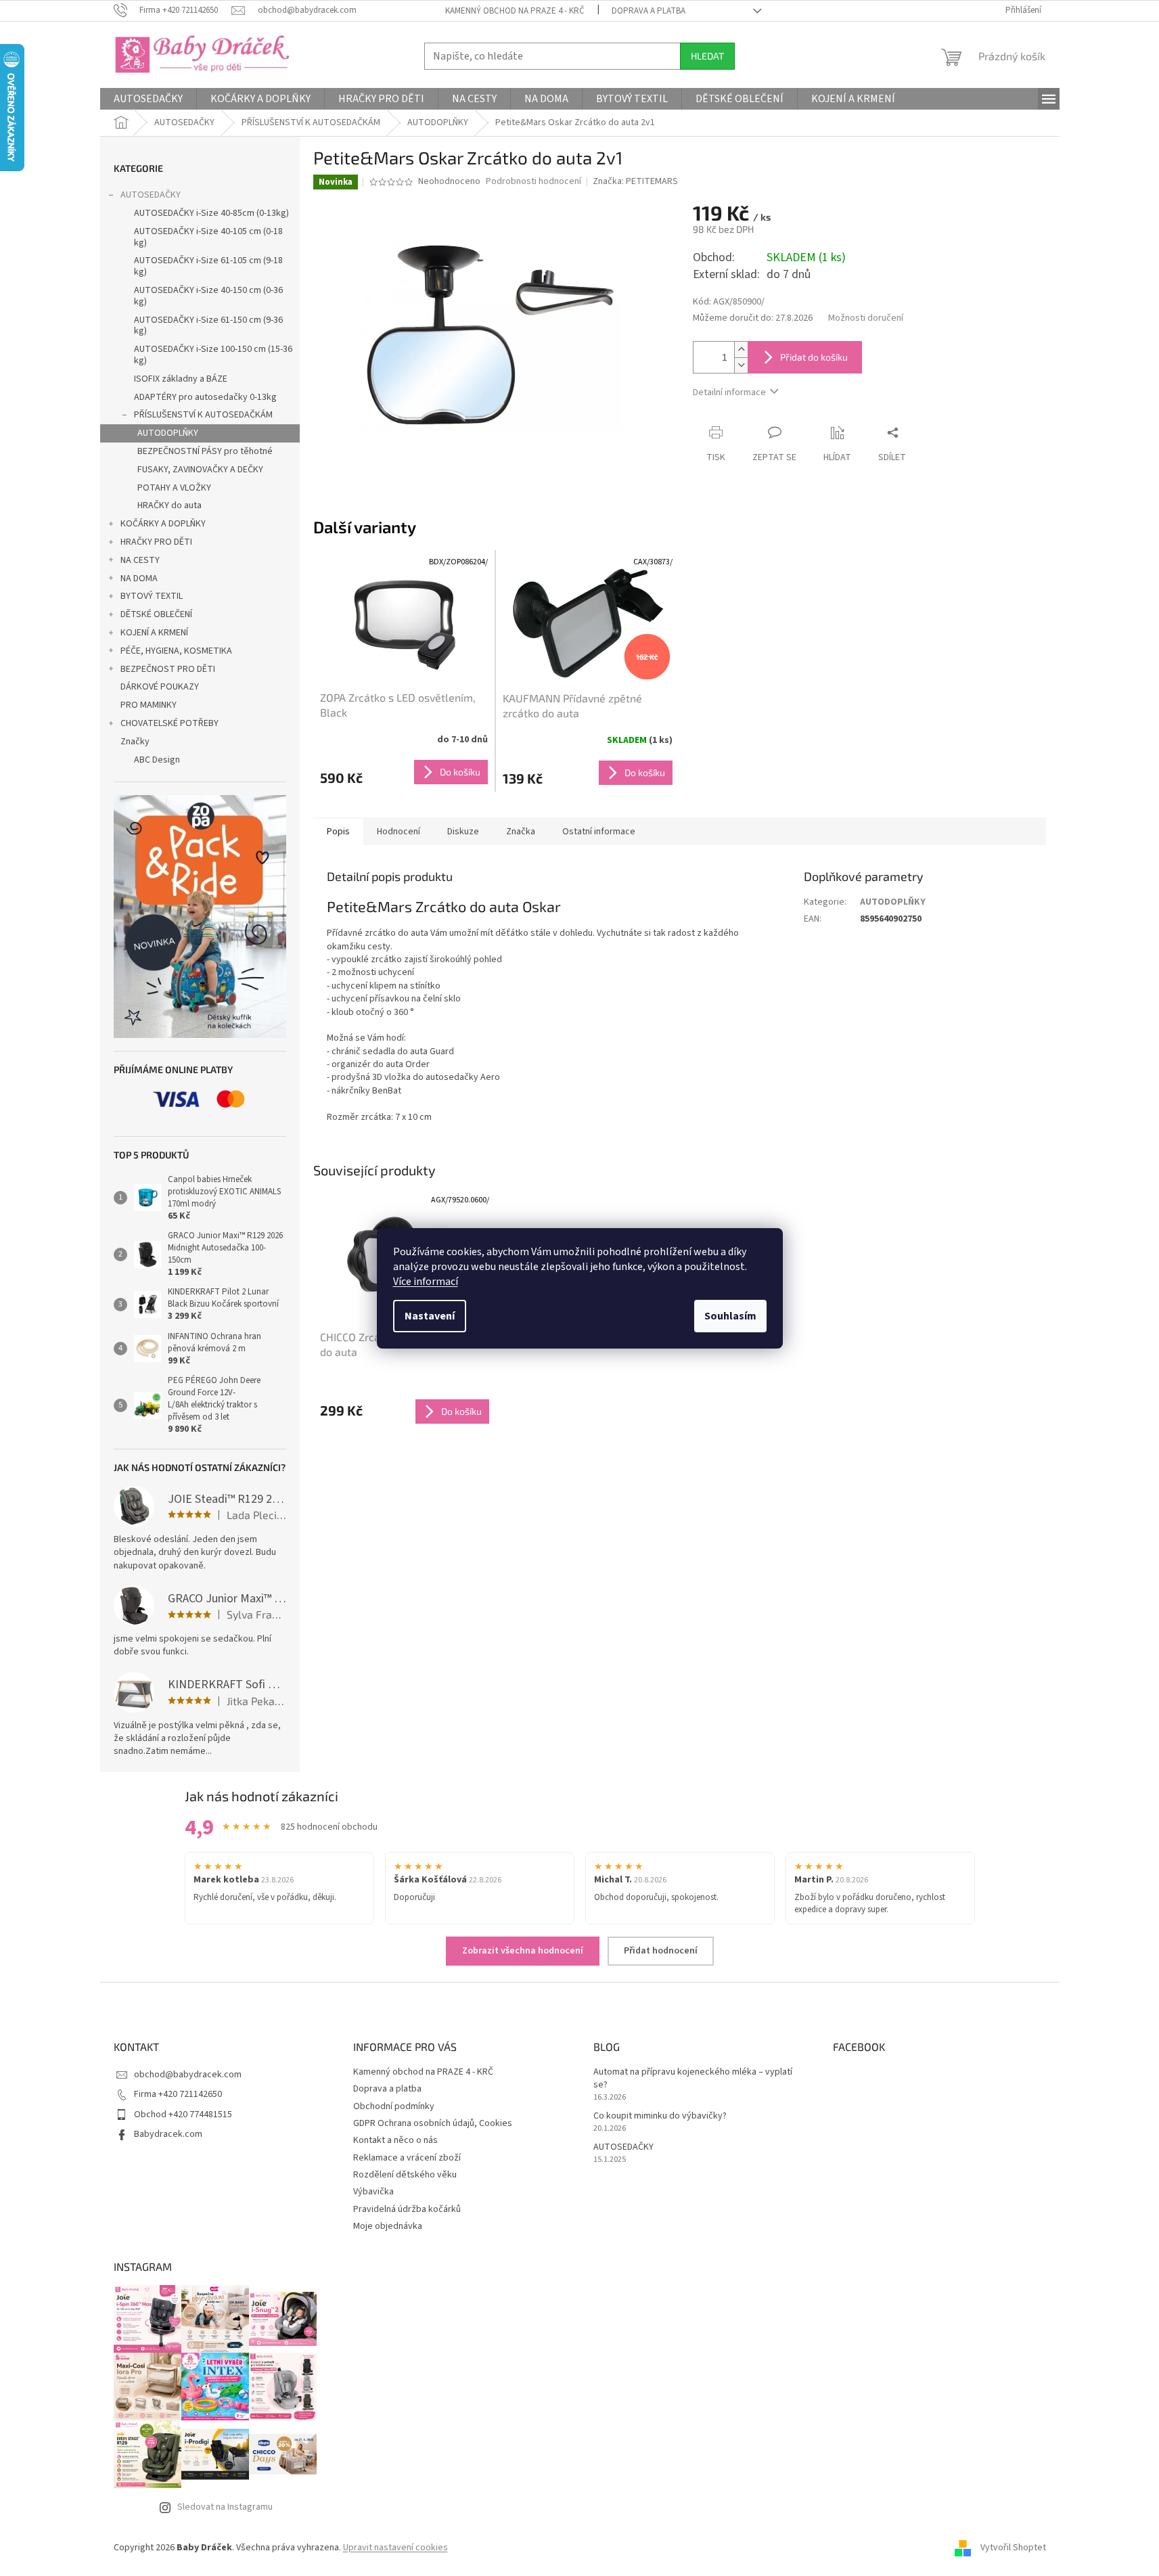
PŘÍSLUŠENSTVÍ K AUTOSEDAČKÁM (203, 415)
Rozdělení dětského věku (405, 2175)
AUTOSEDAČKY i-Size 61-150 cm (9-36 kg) (208, 326)
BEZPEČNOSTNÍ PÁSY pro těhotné (205, 451)
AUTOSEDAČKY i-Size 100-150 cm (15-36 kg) (213, 355)
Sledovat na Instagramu (225, 2507)
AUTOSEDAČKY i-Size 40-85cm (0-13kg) (211, 213)
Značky (135, 742)
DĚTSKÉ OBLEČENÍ (156, 614)
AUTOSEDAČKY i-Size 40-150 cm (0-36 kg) (208, 296)
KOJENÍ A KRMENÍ (154, 633)
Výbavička (373, 2192)
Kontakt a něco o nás (395, 2140)
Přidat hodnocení (661, 1951)
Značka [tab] (521, 832)
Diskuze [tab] (463, 832)
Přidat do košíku (814, 357)
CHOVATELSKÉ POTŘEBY (169, 723)
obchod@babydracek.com (188, 2075)
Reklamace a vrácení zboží (407, 2158)
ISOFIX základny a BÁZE (181, 379)
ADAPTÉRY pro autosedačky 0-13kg (205, 397)
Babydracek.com (168, 2134)
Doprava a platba (649, 11)
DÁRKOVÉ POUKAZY (160, 687)
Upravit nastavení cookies (395, 2548)
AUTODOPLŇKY (168, 433)
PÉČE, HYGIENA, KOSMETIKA (176, 651)
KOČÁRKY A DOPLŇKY (163, 524)
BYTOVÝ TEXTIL (152, 596)
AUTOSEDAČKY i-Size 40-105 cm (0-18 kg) (208, 237)
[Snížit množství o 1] (741, 365)
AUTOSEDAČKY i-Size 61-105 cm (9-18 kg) (208, 266)
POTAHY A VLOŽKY (174, 488)
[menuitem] (148, 99)
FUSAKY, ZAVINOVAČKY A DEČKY (200, 470)
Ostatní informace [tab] (599, 832)
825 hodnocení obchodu (329, 1827)
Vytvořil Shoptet (1013, 2548)
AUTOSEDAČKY (151, 195)
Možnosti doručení (866, 318)
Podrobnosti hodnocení (533, 182)
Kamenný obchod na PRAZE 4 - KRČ (515, 11)
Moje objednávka (388, 2226)
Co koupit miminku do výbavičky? (660, 2116)
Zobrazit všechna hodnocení (523, 1951)
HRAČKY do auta (169, 505)
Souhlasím (730, 1316)
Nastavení (430, 1316)
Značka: (635, 181)
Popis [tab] (338, 832)
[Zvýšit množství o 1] (741, 349)
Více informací (426, 1282)
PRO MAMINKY (149, 705)
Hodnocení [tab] (399, 832)
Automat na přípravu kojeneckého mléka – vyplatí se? (693, 2079)
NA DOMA (139, 579)
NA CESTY (140, 560)
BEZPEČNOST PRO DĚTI (168, 669)
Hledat (707, 56)
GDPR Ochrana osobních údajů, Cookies (433, 2123)
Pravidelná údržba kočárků (407, 2209)
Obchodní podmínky (394, 2106)
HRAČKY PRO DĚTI (156, 542)
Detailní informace (729, 392)
